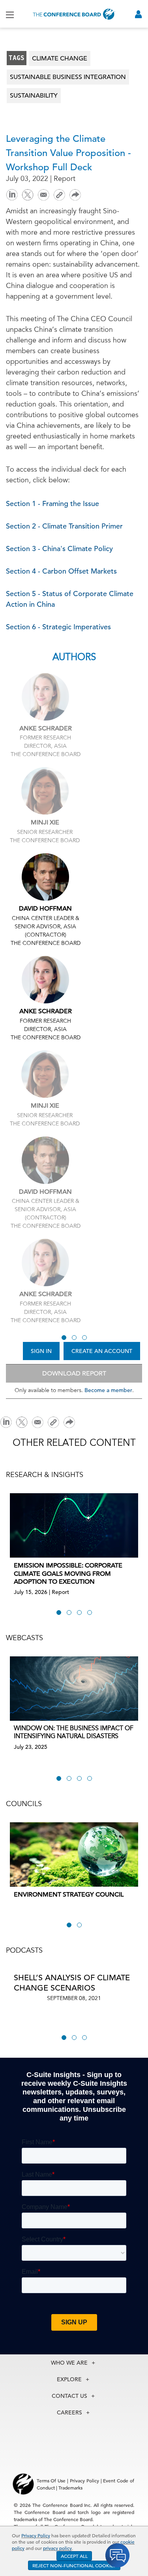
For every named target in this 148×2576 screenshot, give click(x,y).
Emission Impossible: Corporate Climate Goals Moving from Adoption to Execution (68, 1574)
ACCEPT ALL (74, 2556)
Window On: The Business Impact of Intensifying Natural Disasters (74, 1733)
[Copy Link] (59, 195)
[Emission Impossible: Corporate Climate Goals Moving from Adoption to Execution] (74, 1525)
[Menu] (10, 14)
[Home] (74, 14)
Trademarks (70, 2488)
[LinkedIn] (12, 194)
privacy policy (57, 2548)
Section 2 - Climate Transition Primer (64, 526)
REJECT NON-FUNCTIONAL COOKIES (74, 2565)
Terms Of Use (51, 2480)
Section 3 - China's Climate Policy (59, 549)
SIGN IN (41, 1351)
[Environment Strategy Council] (74, 1854)
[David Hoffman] (45, 877)
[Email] (43, 194)
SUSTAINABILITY (34, 96)
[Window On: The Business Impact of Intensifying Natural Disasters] (74, 1689)
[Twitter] (28, 194)
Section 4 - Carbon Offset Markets (61, 571)
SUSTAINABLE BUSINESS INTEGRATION (68, 77)
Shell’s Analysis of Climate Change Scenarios (72, 1983)
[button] (64, 1338)
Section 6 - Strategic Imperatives (58, 627)
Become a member (108, 1390)
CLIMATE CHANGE (60, 58)
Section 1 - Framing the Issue (52, 503)
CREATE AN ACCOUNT (102, 1351)
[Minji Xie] (45, 791)
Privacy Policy (36, 2535)
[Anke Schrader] (45, 697)
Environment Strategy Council (69, 1895)
